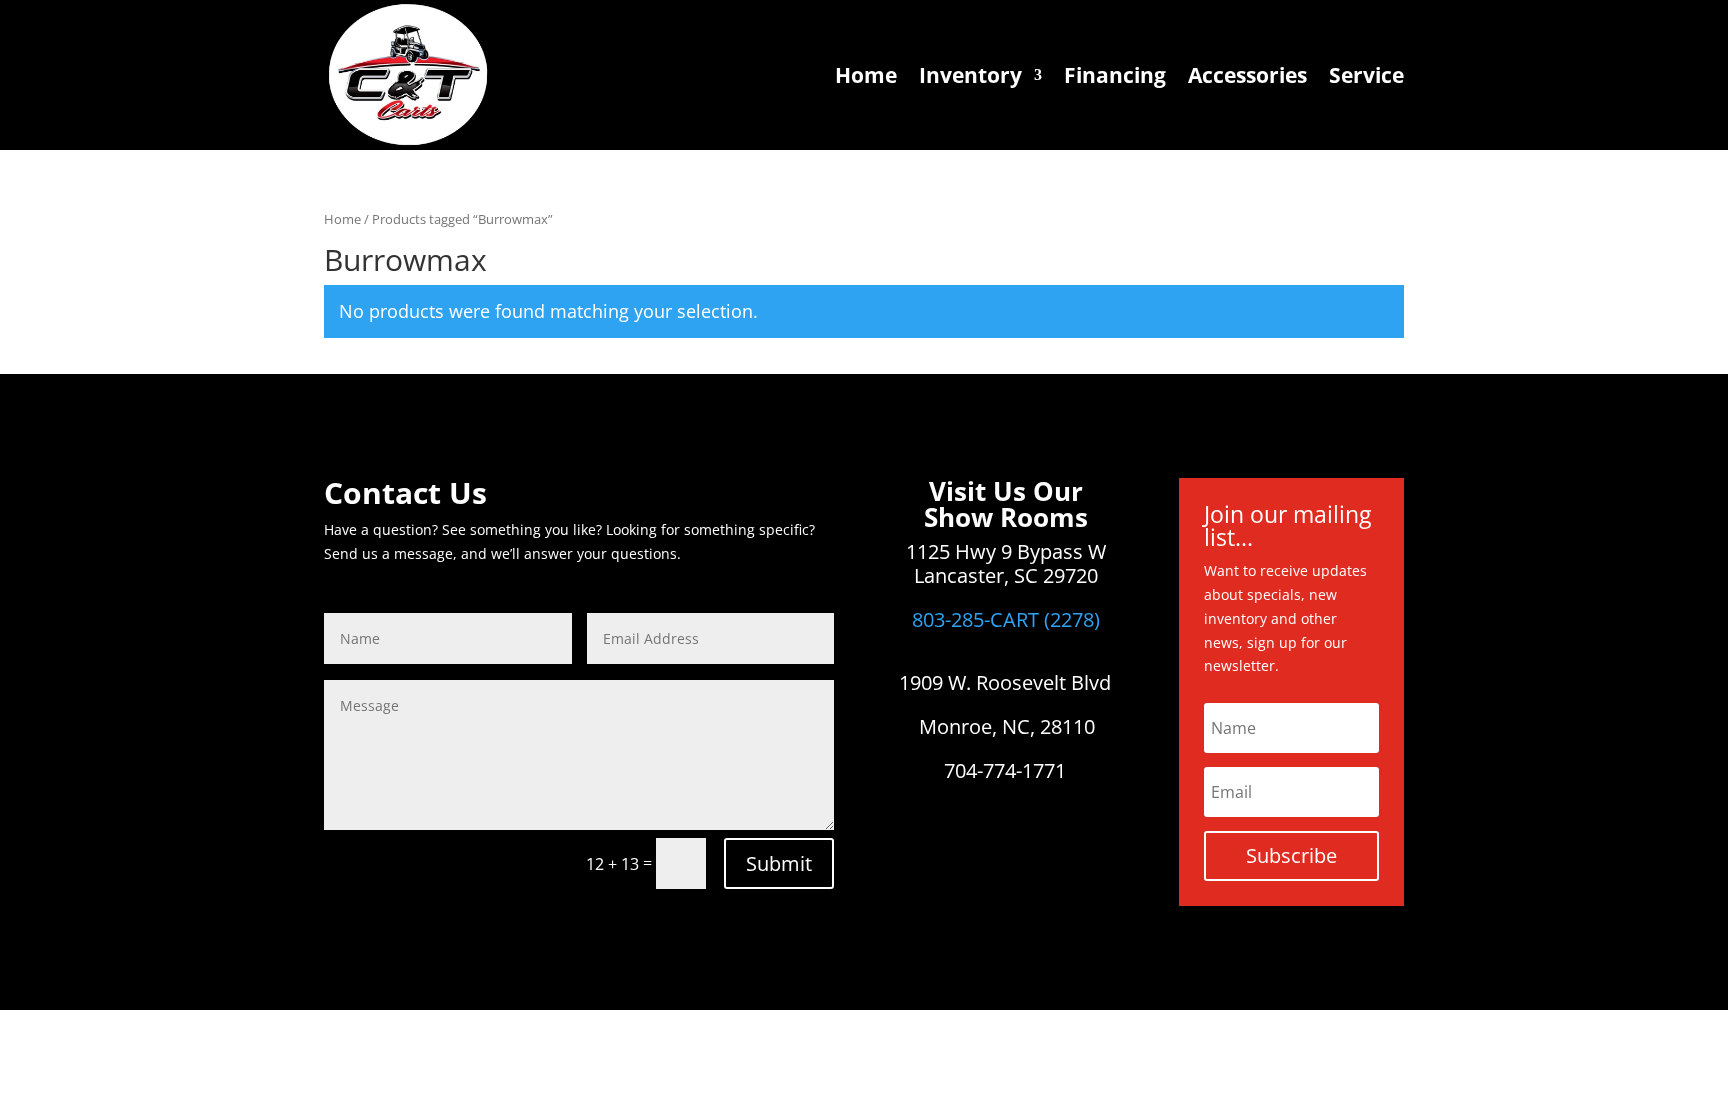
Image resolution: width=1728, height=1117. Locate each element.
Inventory (970, 75)
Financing (1115, 75)
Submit (779, 863)
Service (1366, 75)
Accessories (1247, 75)
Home (866, 75)
